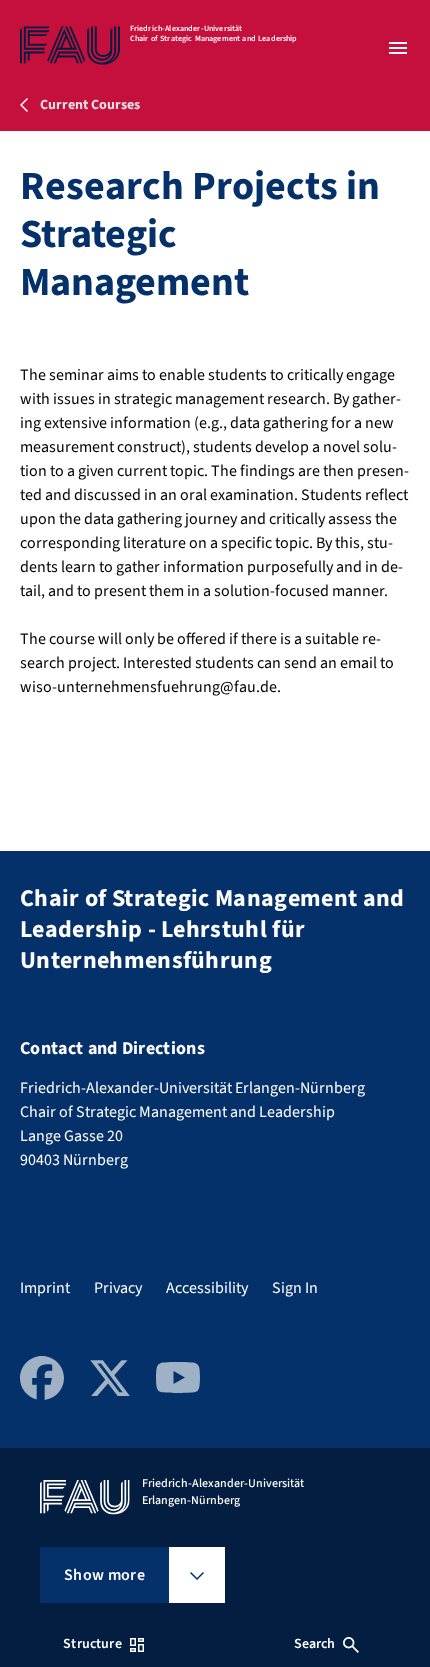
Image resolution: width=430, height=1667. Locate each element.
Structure (92, 1644)
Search (315, 1644)
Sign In (295, 1288)
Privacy (118, 1288)
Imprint (45, 1288)
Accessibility (207, 1288)
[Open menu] (398, 48)
